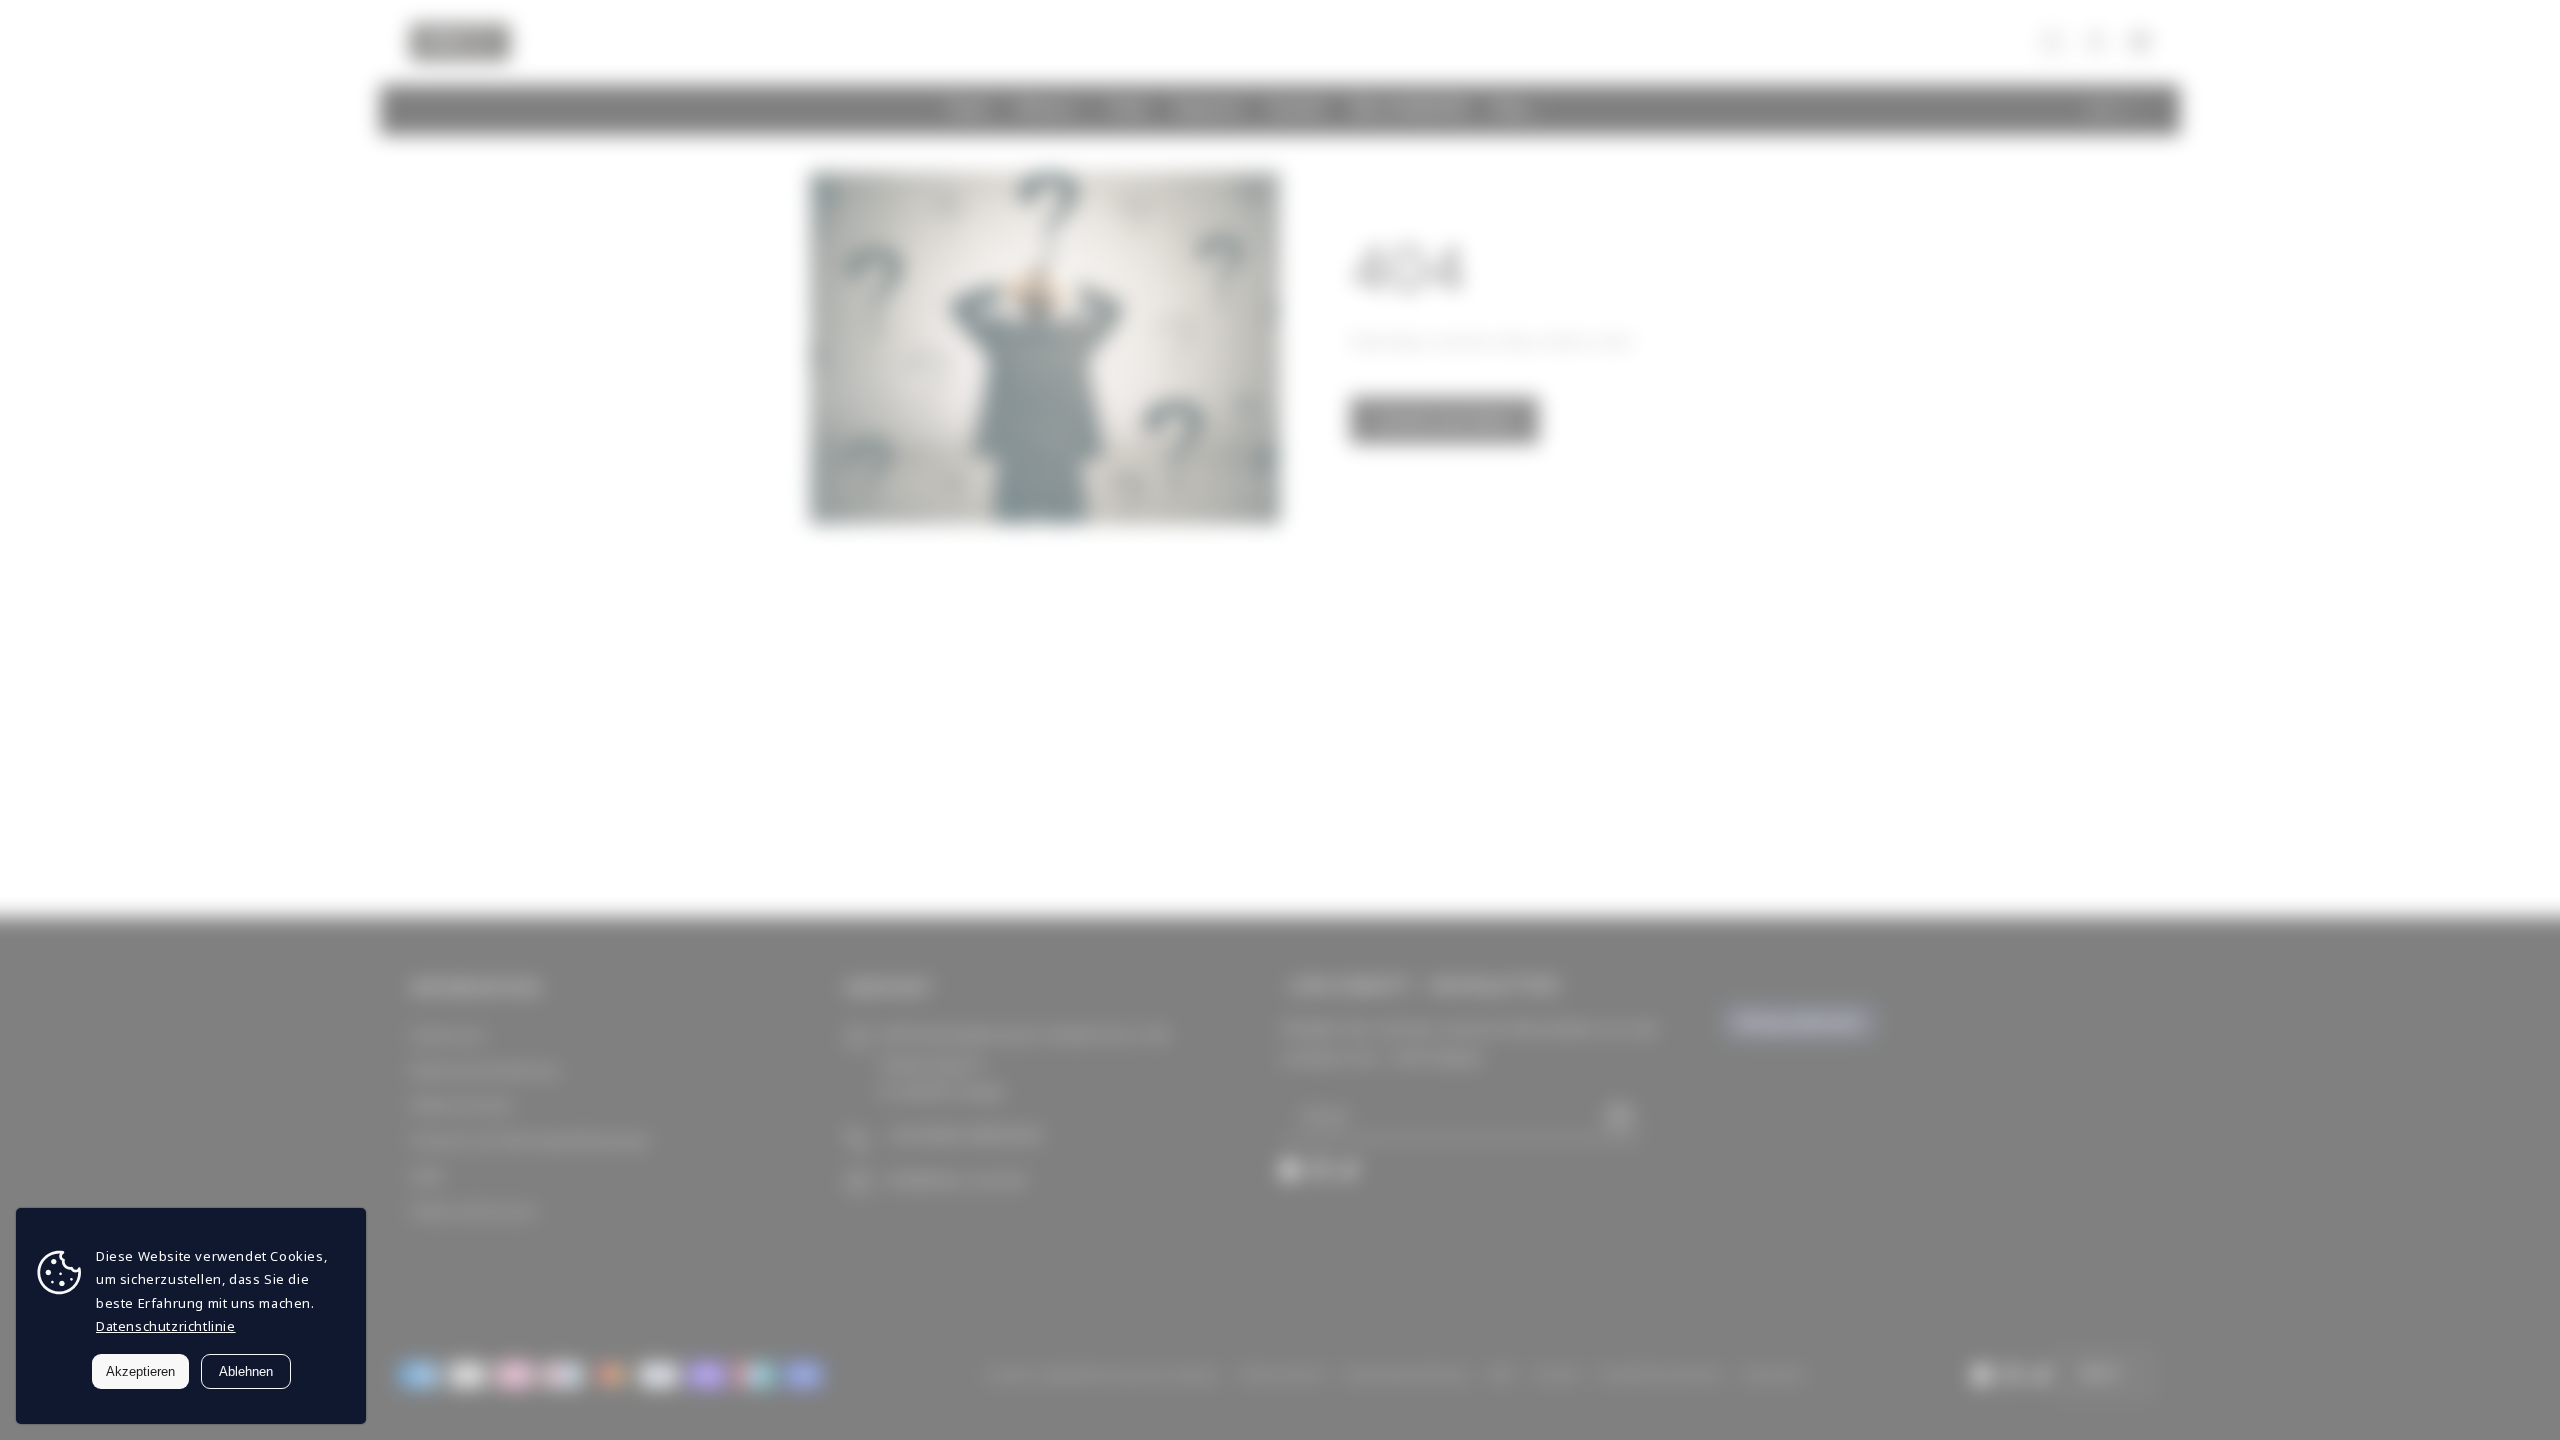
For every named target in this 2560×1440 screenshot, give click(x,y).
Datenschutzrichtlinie (166, 1326)
